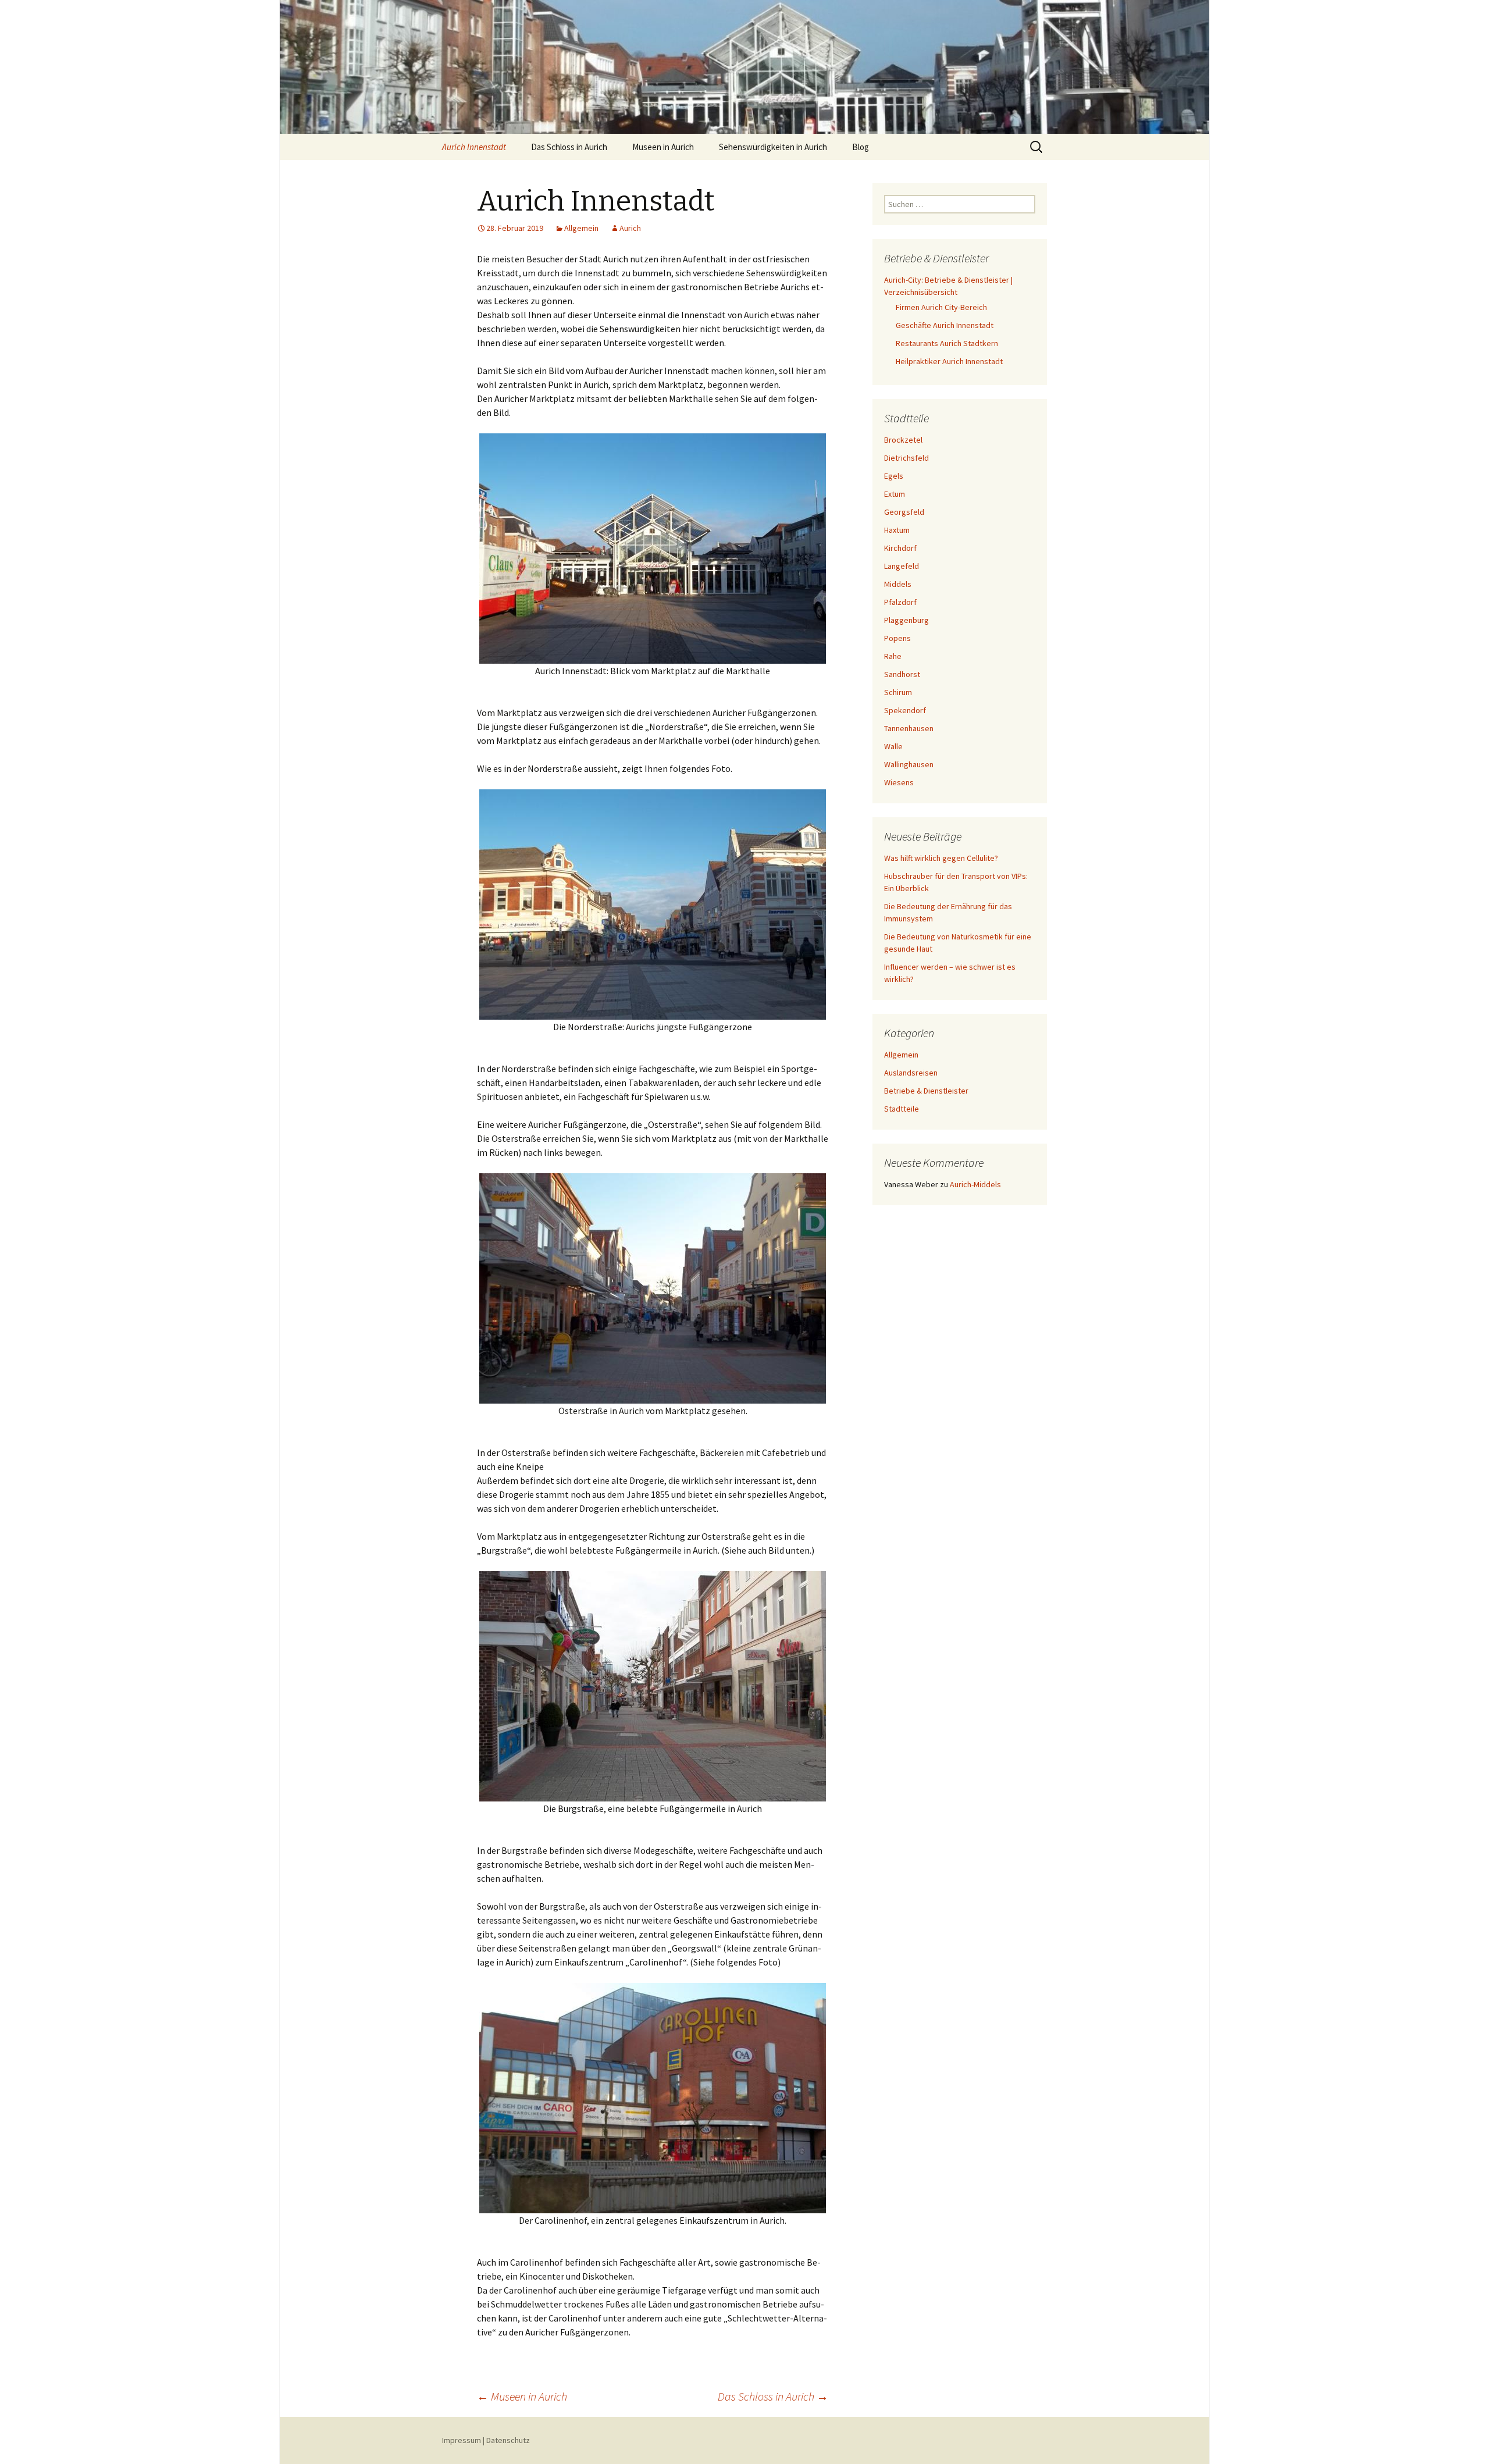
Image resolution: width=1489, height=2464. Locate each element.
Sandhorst (902, 674)
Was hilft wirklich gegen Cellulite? (941, 858)
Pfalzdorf (900, 602)
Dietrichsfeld (906, 458)
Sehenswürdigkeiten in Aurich (773, 147)
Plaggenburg (906, 620)
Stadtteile (902, 1109)
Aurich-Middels (975, 1184)
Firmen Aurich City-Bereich (941, 307)
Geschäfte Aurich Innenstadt (945, 325)
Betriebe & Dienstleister (926, 1091)
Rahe (893, 656)
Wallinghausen (909, 764)
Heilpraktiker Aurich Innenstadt (949, 361)
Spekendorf (905, 710)
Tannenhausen (909, 728)
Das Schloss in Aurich (569, 147)
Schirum (898, 692)
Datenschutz (508, 2440)
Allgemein (581, 228)
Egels (894, 476)
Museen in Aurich (663, 147)
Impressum (462, 2440)
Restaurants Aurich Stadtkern (947, 343)
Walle (893, 746)
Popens (897, 638)
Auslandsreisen (911, 1073)
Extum (895, 494)
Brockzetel (903, 440)
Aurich (630, 228)
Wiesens (899, 782)
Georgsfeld (904, 512)
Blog (861, 147)
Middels (898, 584)
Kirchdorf (900, 548)
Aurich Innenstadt (474, 147)
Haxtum (897, 530)
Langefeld (902, 566)
